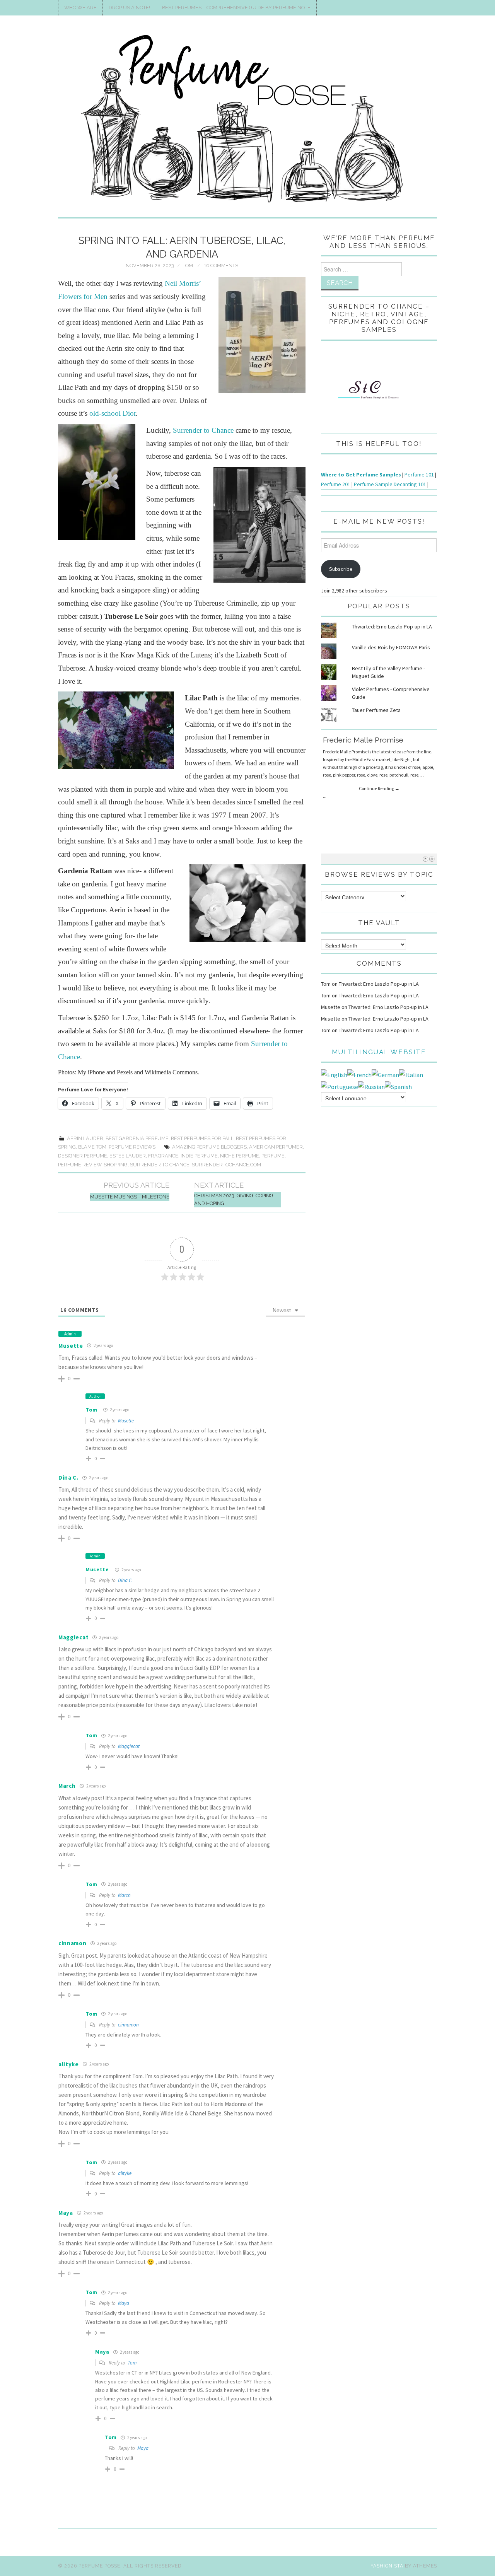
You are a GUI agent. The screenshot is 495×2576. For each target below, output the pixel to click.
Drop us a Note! (129, 8)
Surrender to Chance (203, 430)
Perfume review (80, 1165)
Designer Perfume (83, 1156)
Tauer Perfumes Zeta (376, 710)
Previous (425, 859)
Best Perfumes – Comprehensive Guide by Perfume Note (236, 8)
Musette (71, 1346)
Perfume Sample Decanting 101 (390, 484)
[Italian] (411, 1074)
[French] (359, 1074)
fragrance (163, 1156)
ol (113, 413)
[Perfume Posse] (247, 119)
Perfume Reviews (132, 1147)
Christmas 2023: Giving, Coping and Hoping (234, 1199)
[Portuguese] (340, 1086)
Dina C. (125, 1580)
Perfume (273, 1156)
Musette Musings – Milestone (130, 1197)
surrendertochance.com (226, 1165)
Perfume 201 (336, 484)
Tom (188, 265)
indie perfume (199, 1156)
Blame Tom (92, 1147)
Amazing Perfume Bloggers (209, 1147)
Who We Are (80, 8)
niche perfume (240, 1156)
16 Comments (221, 265)
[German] (385, 1074)
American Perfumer (276, 1147)
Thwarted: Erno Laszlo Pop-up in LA (392, 627)
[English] (334, 1074)
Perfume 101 (419, 475)
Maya (124, 2303)
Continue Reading (379, 788)
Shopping (116, 1165)
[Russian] (371, 1086)
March (124, 1895)
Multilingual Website (379, 1052)
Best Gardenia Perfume (137, 1138)
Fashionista (387, 2566)
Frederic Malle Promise (363, 740)
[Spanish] (398, 1086)
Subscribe (341, 569)
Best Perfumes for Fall (202, 1138)
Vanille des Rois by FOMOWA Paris (391, 647)
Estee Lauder (128, 1156)
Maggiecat (129, 1746)
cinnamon (128, 2025)
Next (432, 859)
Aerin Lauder (85, 1138)
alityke (125, 2173)
